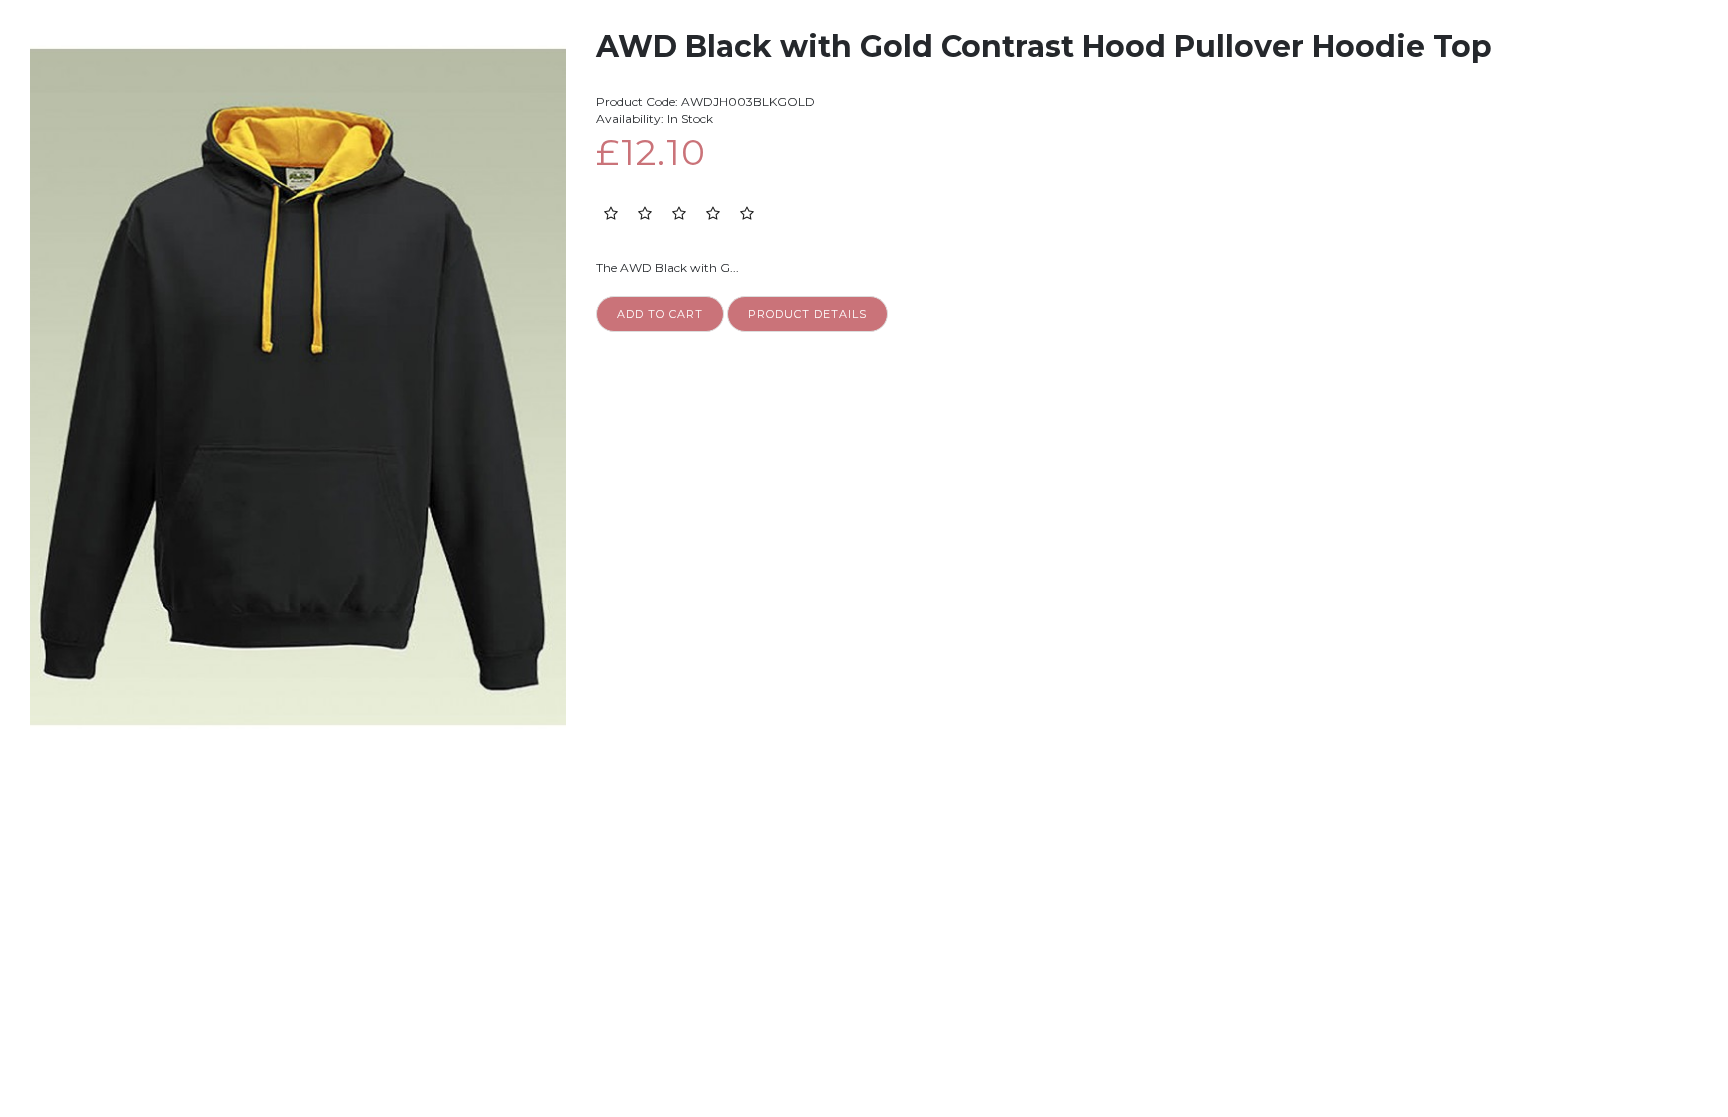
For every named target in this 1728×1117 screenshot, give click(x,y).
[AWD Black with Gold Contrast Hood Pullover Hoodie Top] (298, 38)
